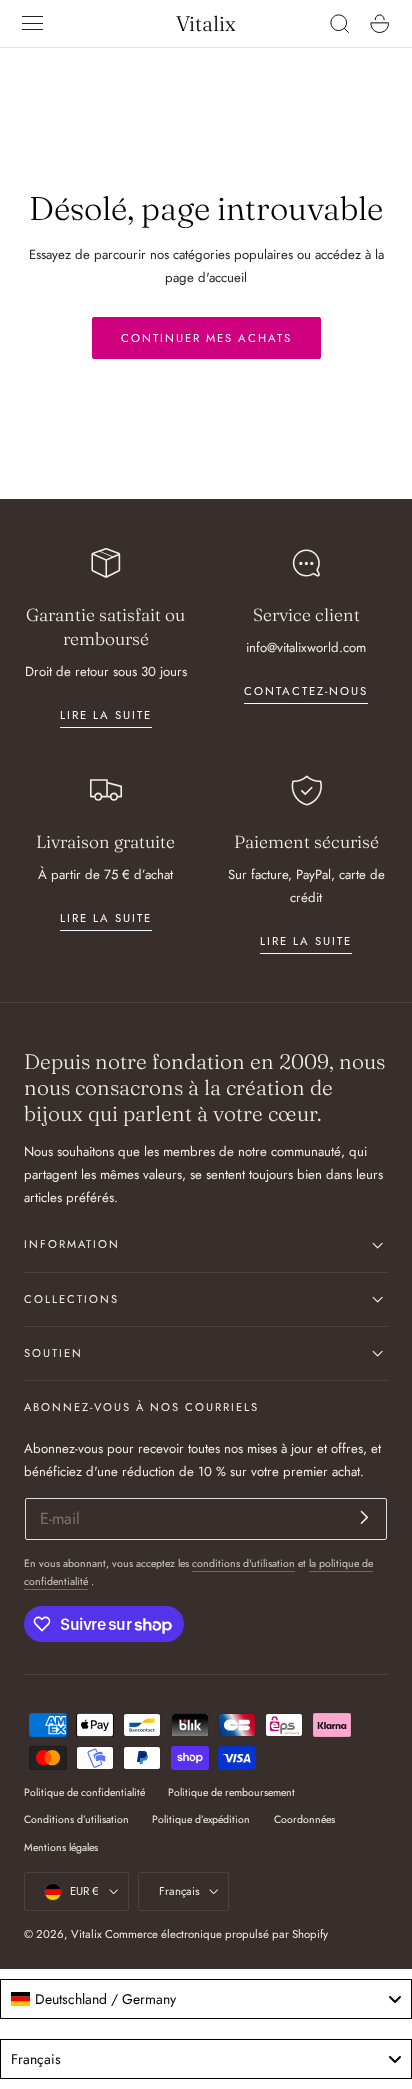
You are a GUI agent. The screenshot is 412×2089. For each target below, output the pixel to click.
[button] (33, 24)
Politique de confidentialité (84, 1792)
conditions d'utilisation (243, 1563)
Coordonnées (304, 1819)
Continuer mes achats (206, 338)
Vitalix (86, 1934)
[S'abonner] (364, 1517)
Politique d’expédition (201, 1819)
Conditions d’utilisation (76, 1819)
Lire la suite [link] (106, 715)
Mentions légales (61, 1847)
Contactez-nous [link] (306, 691)
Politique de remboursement (231, 1792)
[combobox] (206, 1999)
